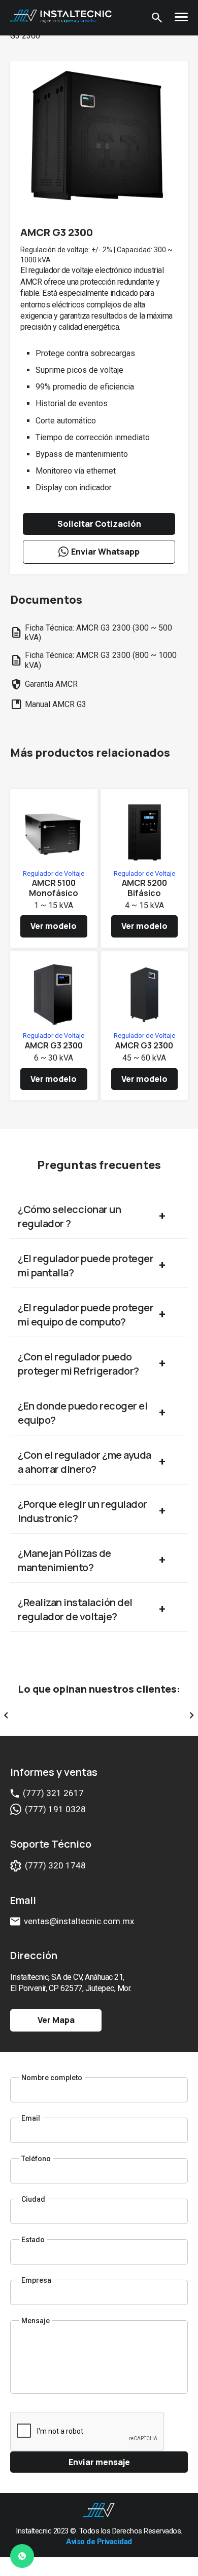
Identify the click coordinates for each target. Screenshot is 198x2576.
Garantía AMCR (44, 684)
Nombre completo (52, 2078)
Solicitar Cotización (99, 524)
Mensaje (36, 2321)
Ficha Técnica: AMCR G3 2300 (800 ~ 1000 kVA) (93, 660)
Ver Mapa (56, 2020)
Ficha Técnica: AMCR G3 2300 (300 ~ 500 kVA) (91, 633)
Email (31, 2118)
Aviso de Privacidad (99, 2542)
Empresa (36, 2280)
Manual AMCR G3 (48, 705)
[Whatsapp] (22, 2558)
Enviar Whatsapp (105, 552)
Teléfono (36, 2159)
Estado (33, 2240)
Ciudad (33, 2199)
